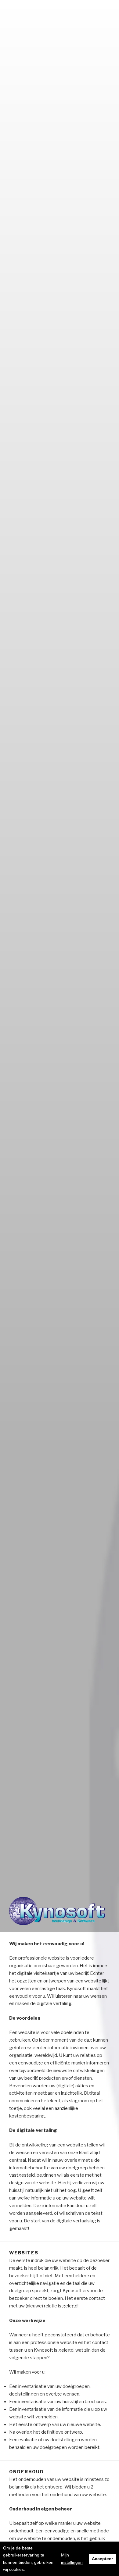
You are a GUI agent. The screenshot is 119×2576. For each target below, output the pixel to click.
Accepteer (102, 2559)
